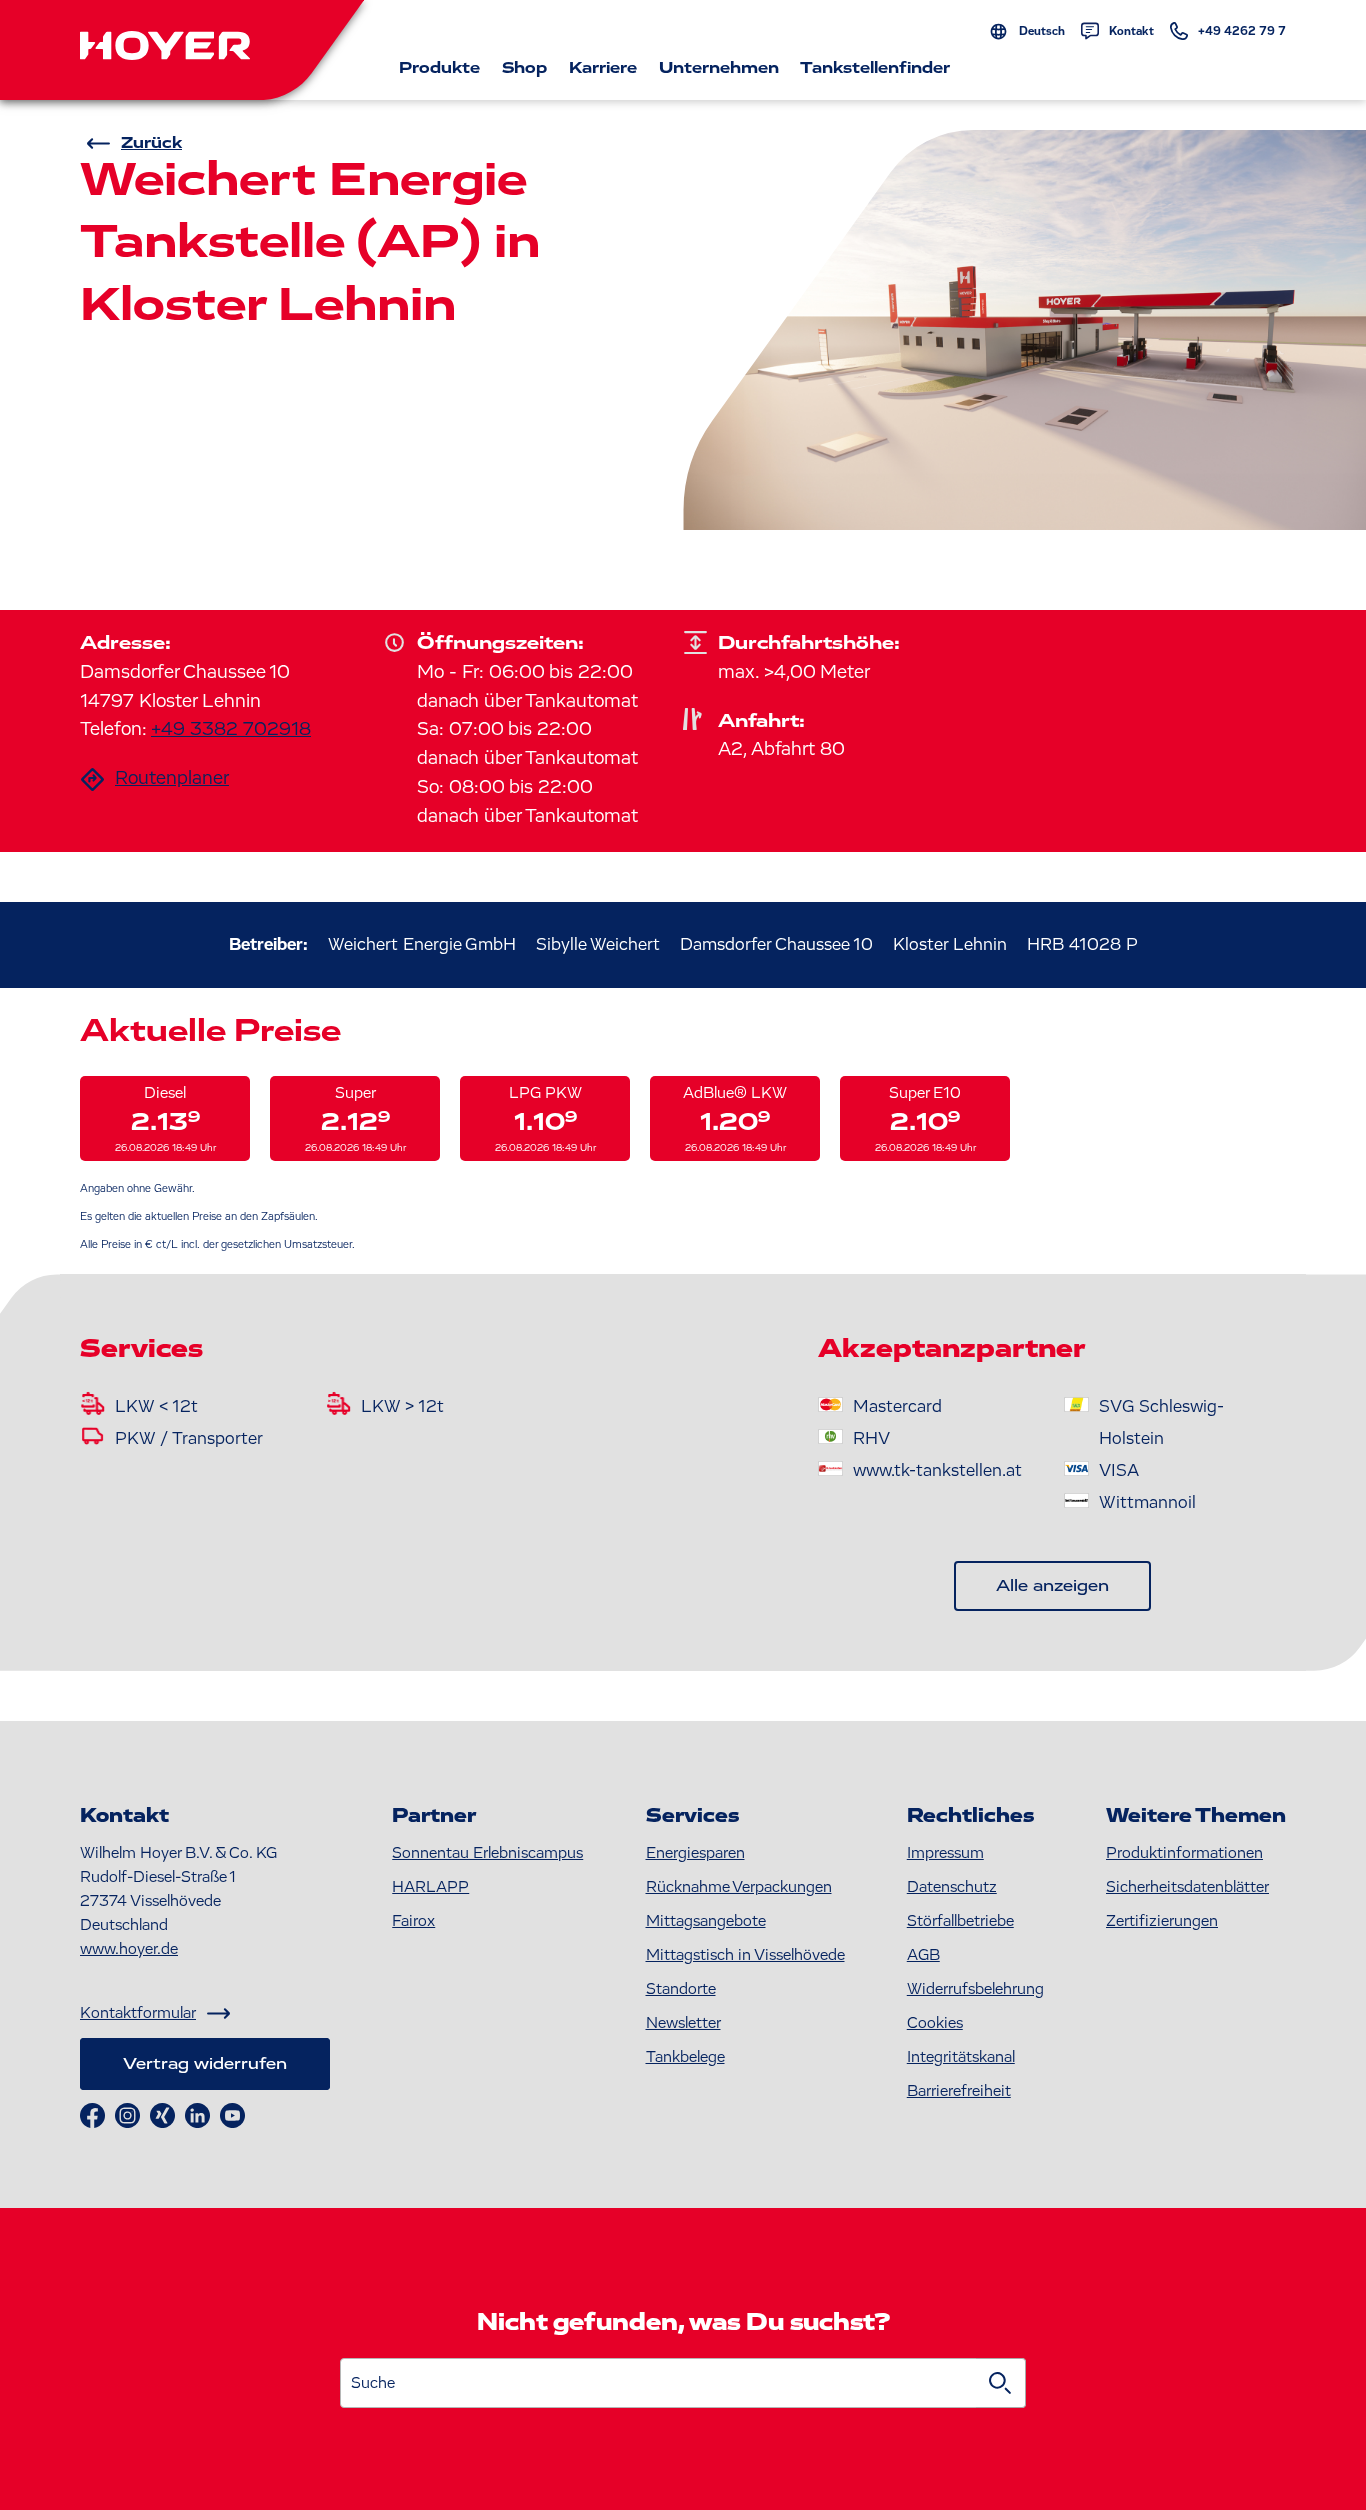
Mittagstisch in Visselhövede (745, 1955)
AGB (923, 1955)
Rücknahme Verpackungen (739, 1887)
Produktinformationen (1184, 1853)
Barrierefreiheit (959, 2091)
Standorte (681, 1989)
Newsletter (683, 2023)
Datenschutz (952, 1887)
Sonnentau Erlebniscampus (487, 1853)
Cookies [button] (935, 2023)
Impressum (945, 1853)
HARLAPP (430, 1887)
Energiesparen (695, 1853)
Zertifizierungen (1162, 1921)
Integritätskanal (961, 2057)
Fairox (413, 1921)
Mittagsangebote (706, 1921)
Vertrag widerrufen (205, 2064)
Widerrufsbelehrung (975, 1989)
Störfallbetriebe (960, 1921)
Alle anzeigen (1052, 1586)
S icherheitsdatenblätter (1187, 1887)
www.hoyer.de (129, 1949)
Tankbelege (685, 2057)
